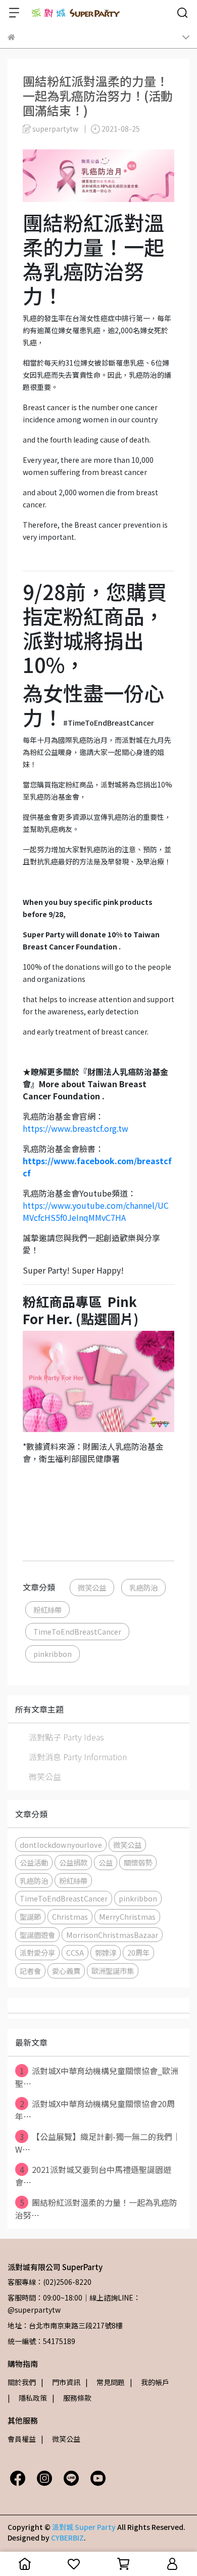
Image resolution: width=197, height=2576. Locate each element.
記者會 (30, 1971)
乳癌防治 (143, 1587)
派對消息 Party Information (78, 1757)
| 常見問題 (105, 2382)
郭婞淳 (106, 1952)
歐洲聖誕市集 (113, 1971)
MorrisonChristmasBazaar (112, 1935)
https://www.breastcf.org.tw (76, 1128)
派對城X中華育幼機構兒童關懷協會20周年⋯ (95, 2110)
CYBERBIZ (67, 2538)
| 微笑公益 (61, 2439)
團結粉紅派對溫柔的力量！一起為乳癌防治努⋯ (96, 2209)
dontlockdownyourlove (61, 1845)
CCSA (75, 1952)
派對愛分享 (37, 1952)
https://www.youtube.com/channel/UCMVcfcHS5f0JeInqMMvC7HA (96, 1211)
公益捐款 (73, 1862)
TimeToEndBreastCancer (77, 1631)
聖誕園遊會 (37, 1935)
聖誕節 (30, 1916)
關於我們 (22, 2382)
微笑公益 (92, 1587)
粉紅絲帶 (47, 1610)
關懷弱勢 (138, 1862)
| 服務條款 (72, 2398)
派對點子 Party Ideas (66, 1737)
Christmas (70, 1916)
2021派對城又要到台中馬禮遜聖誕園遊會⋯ (93, 2176)
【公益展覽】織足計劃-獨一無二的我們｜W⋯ (98, 2143)
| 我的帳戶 (150, 2382)
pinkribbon (53, 1654)
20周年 (138, 1952)
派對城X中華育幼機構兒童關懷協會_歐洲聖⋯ (97, 2077)
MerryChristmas (127, 1916)
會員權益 (22, 2439)
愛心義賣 (66, 1971)
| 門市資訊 (61, 2382)
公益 (106, 1862)
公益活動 (34, 1862)
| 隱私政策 (27, 2398)
